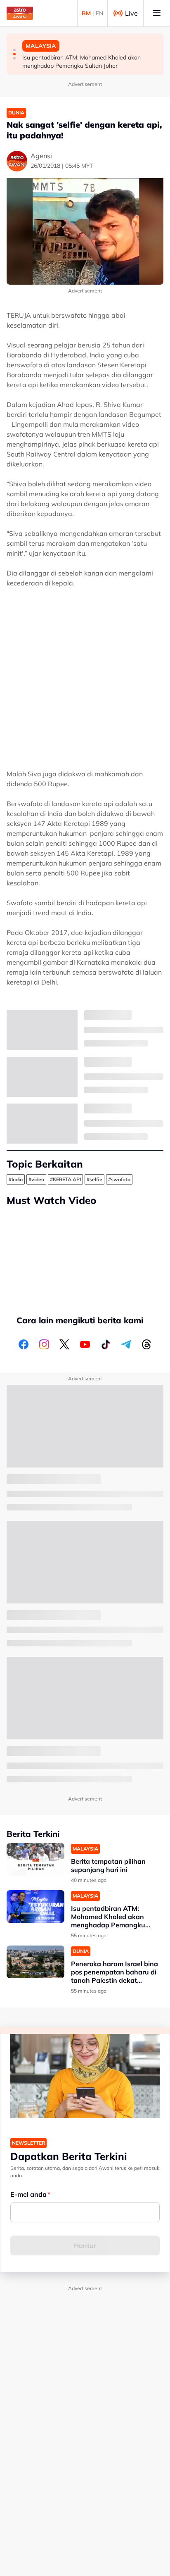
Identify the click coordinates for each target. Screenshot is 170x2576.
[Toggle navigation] (157, 13)
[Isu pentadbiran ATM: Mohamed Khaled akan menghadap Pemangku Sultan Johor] (35, 1906)
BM (86, 13)
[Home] (20, 13)
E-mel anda (28, 2194)
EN (99, 13)
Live (131, 13)
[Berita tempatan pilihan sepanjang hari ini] (35, 1859)
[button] (14, 50)
